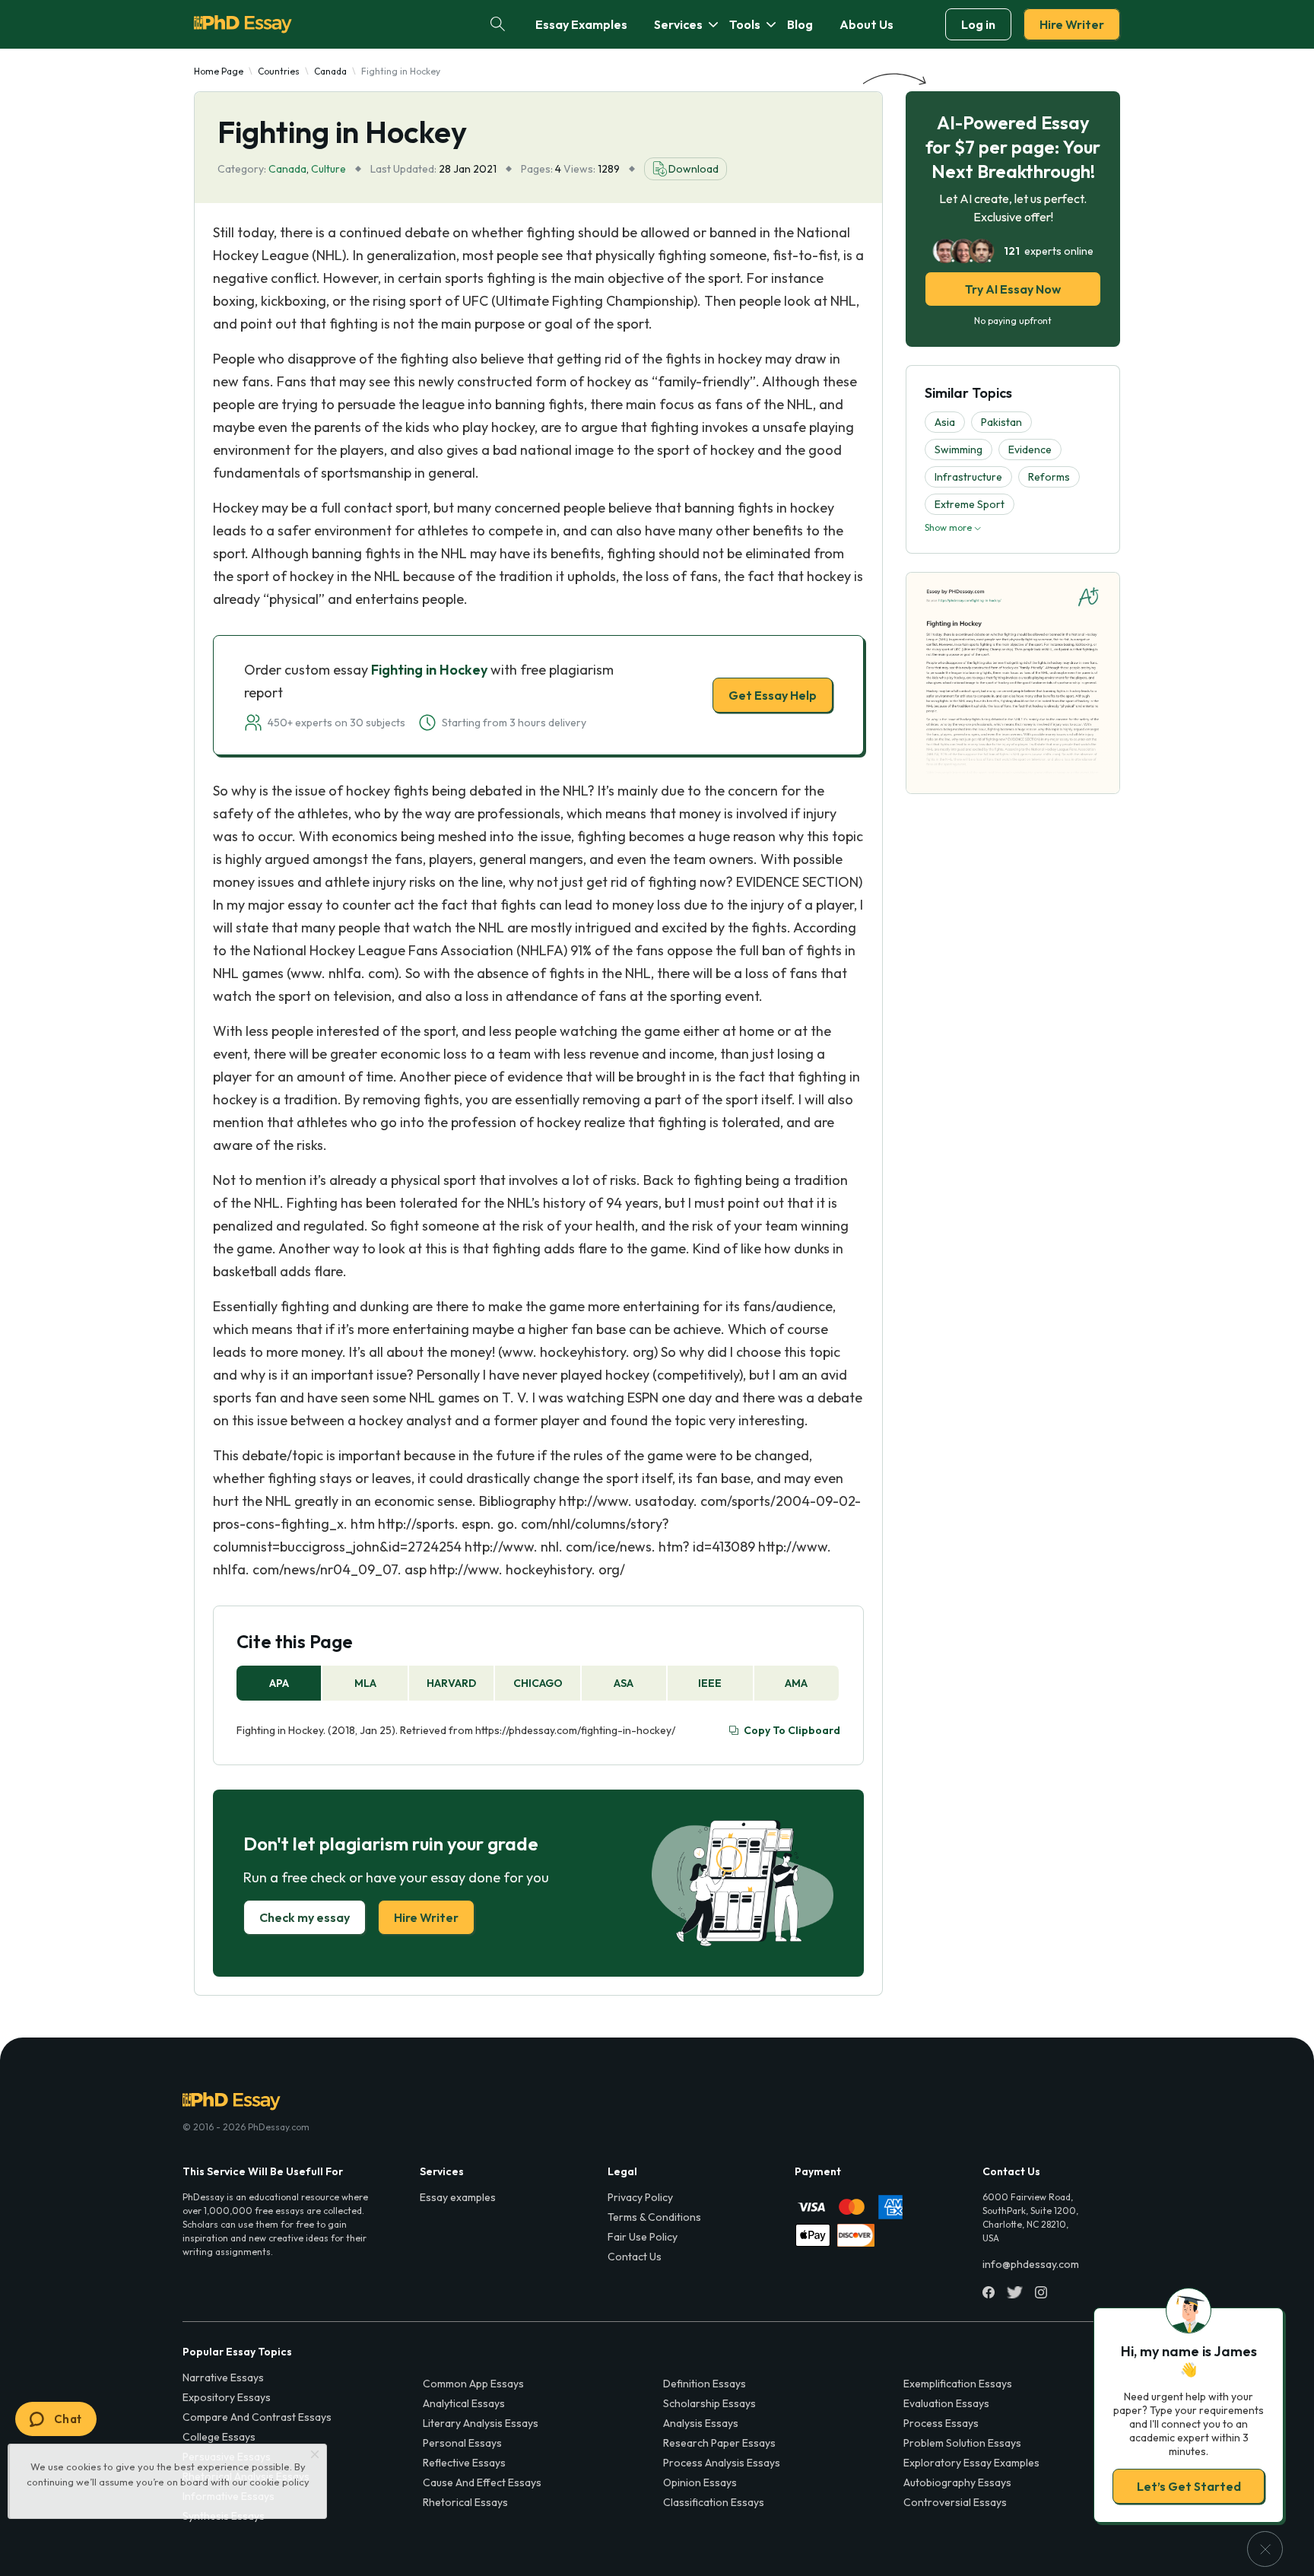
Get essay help (438, 1395)
